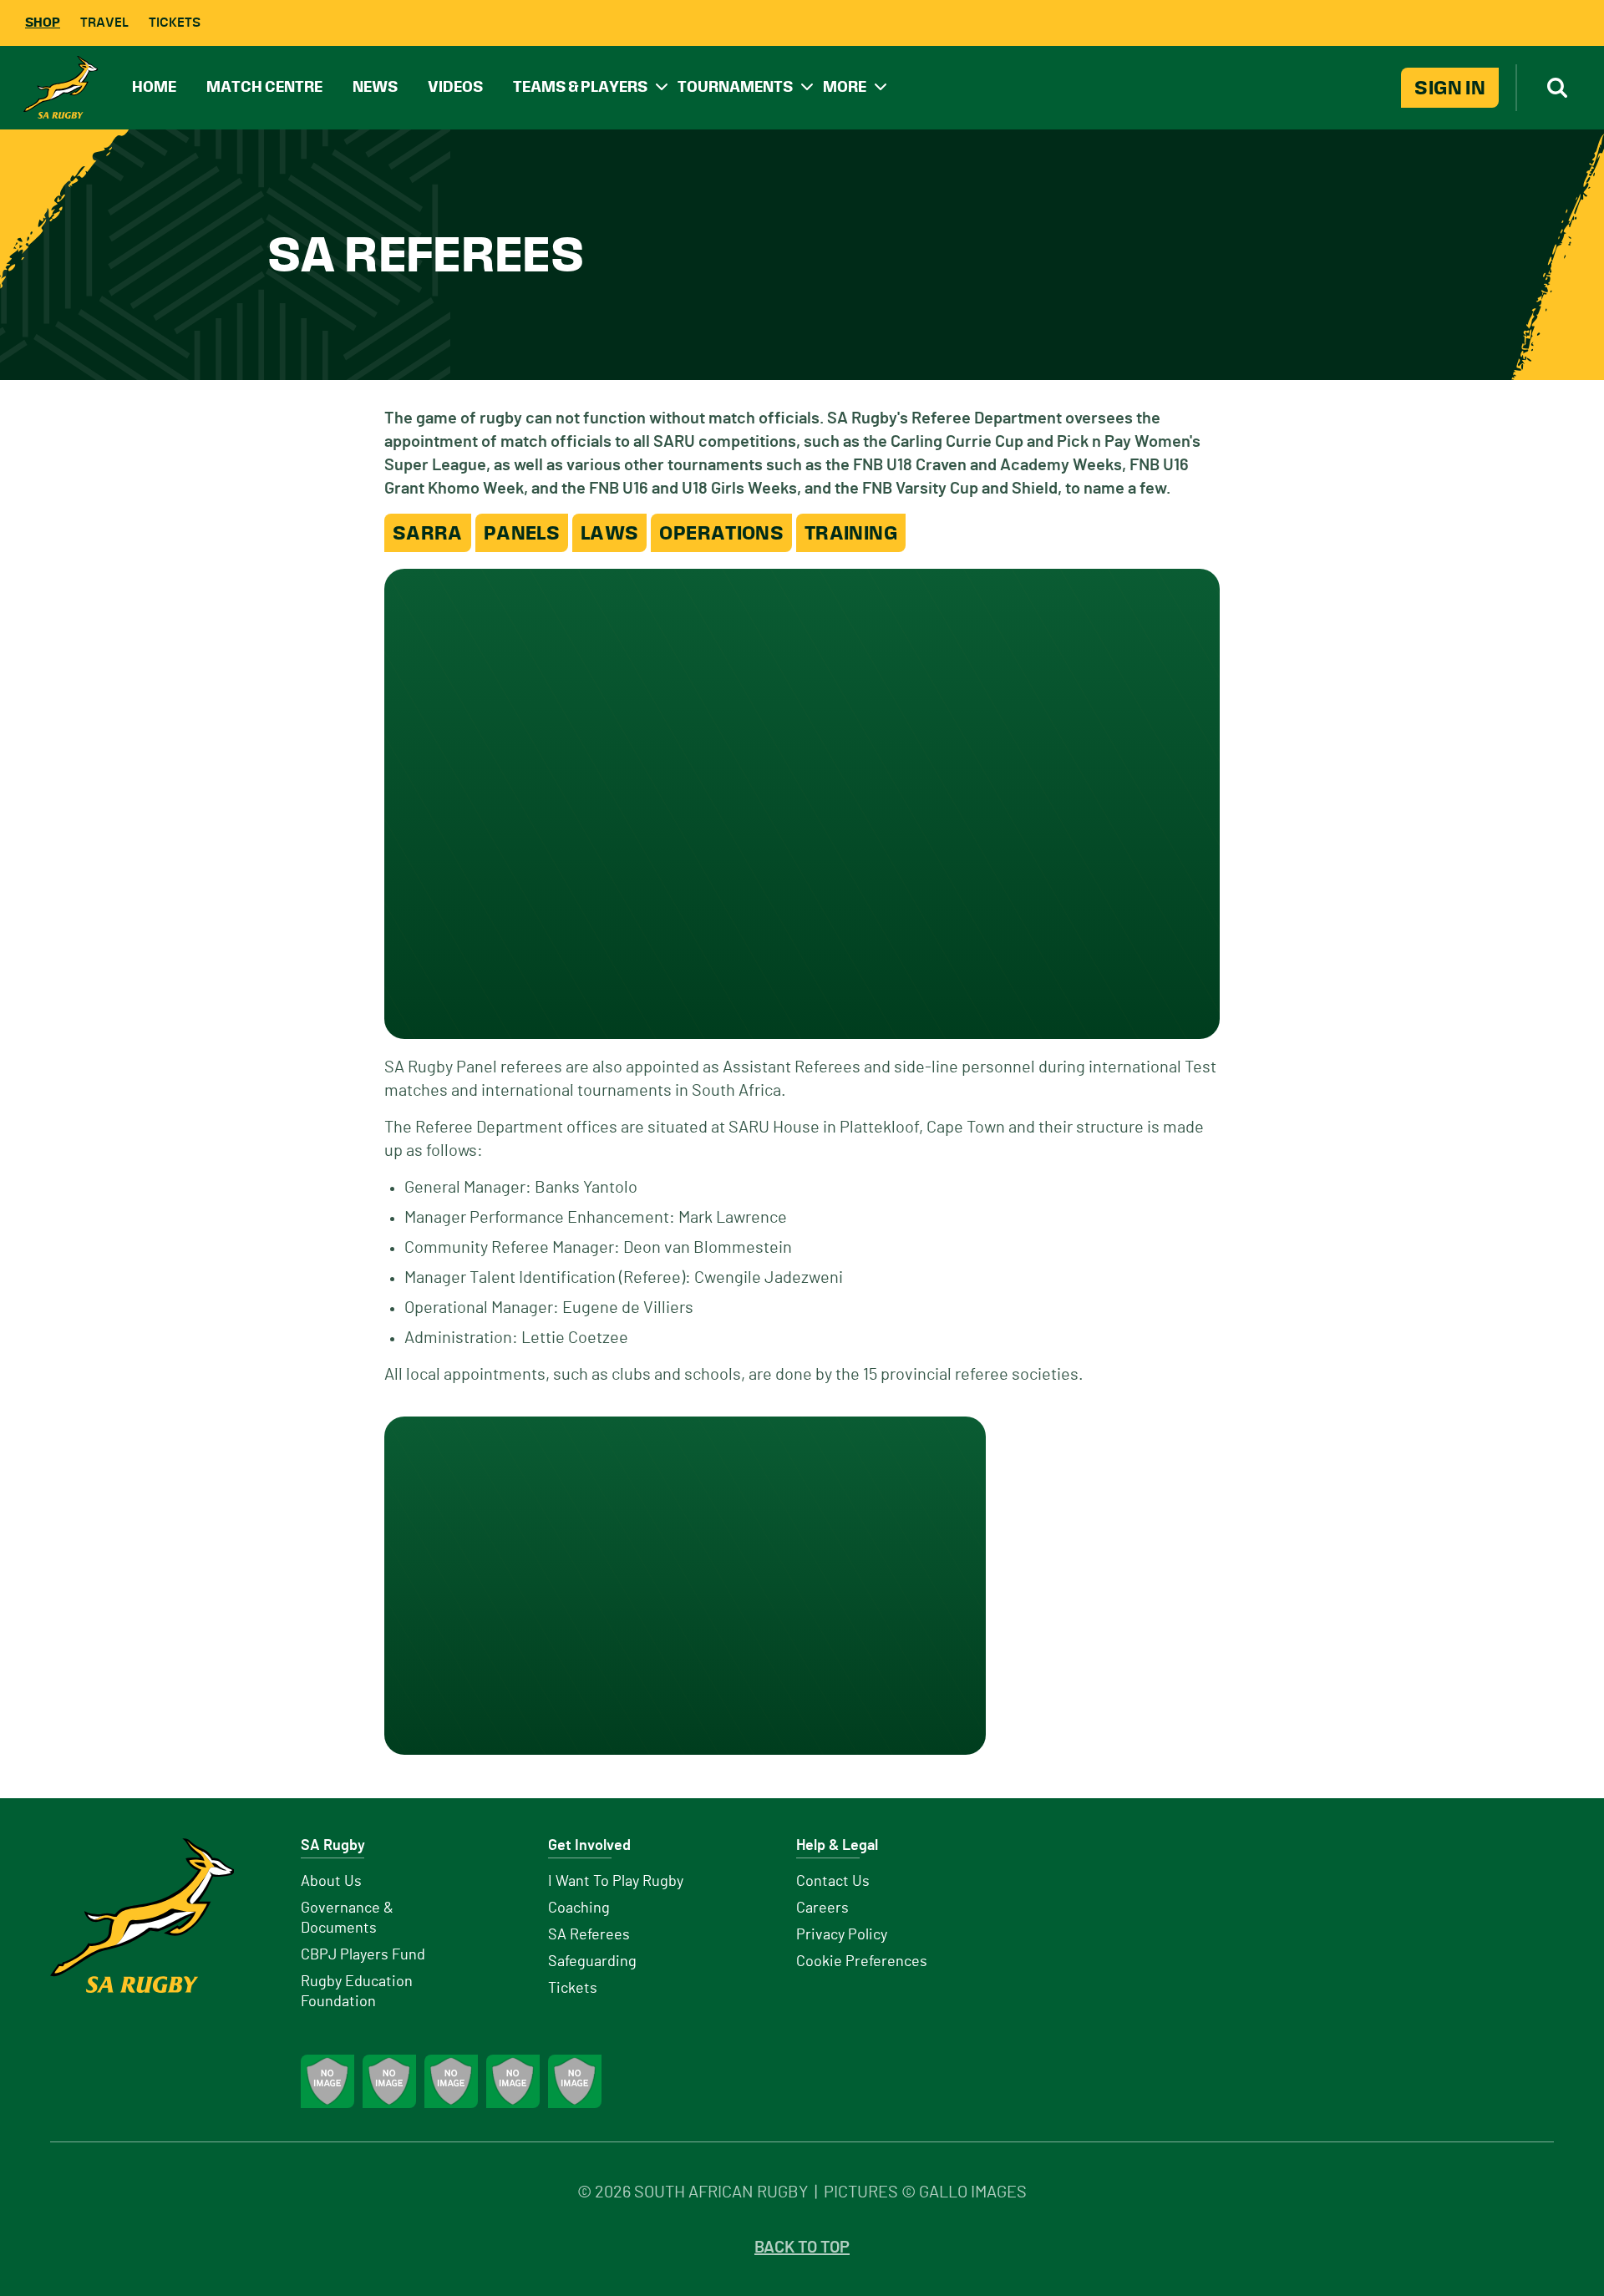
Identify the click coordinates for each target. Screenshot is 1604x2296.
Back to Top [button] (802, 2248)
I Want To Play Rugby (616, 1882)
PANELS (522, 533)
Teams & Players (580, 86)
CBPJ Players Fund (363, 1955)
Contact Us (833, 1882)
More (845, 86)
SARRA (428, 533)
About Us (331, 1882)
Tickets (175, 22)
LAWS (609, 533)
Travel (104, 22)
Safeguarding (592, 1962)
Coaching (579, 1908)
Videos (455, 86)
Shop (43, 22)
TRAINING (851, 533)
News (375, 86)
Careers (822, 1908)
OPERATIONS (721, 533)
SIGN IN (1450, 88)
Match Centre (264, 86)
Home (154, 86)
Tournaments (735, 86)
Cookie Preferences (862, 1962)
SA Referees (589, 1935)
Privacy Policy (842, 1935)
